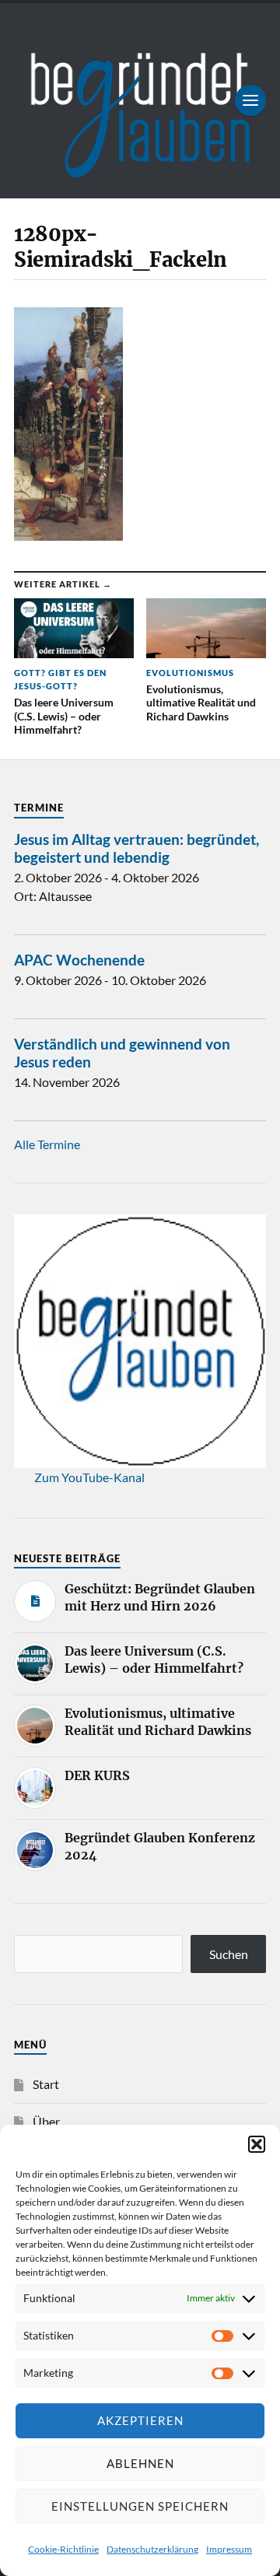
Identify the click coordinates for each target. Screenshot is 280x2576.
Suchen (229, 1954)
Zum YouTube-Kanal (89, 1477)
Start (46, 2084)
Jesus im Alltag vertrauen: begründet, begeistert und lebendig (136, 848)
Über (46, 2121)
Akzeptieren (140, 2420)
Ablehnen (140, 2463)
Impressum (229, 2549)
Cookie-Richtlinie (63, 2549)
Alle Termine (47, 1144)
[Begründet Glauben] (140, 101)
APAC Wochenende (79, 960)
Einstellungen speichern (140, 2506)
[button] (257, 2144)
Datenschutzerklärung (152, 2549)
